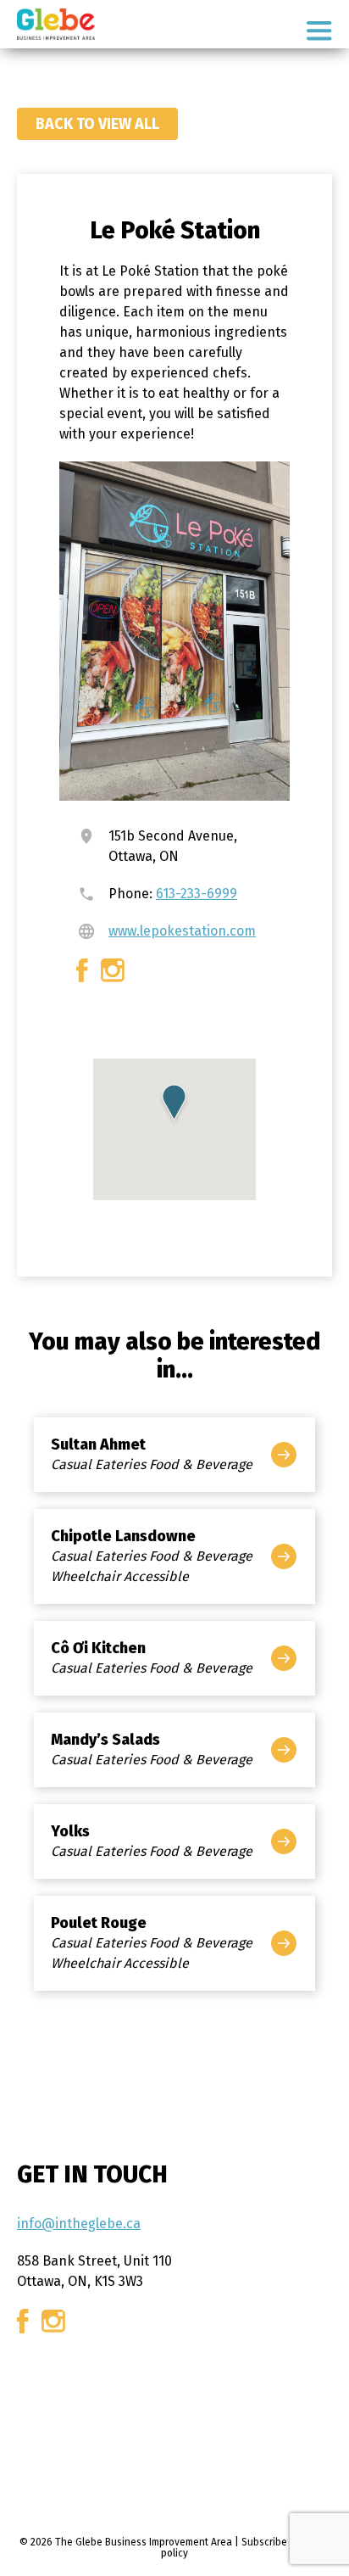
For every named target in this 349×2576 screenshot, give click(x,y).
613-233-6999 (197, 894)
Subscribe (264, 2542)
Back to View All (97, 124)
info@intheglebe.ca (79, 2224)
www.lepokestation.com (182, 931)
